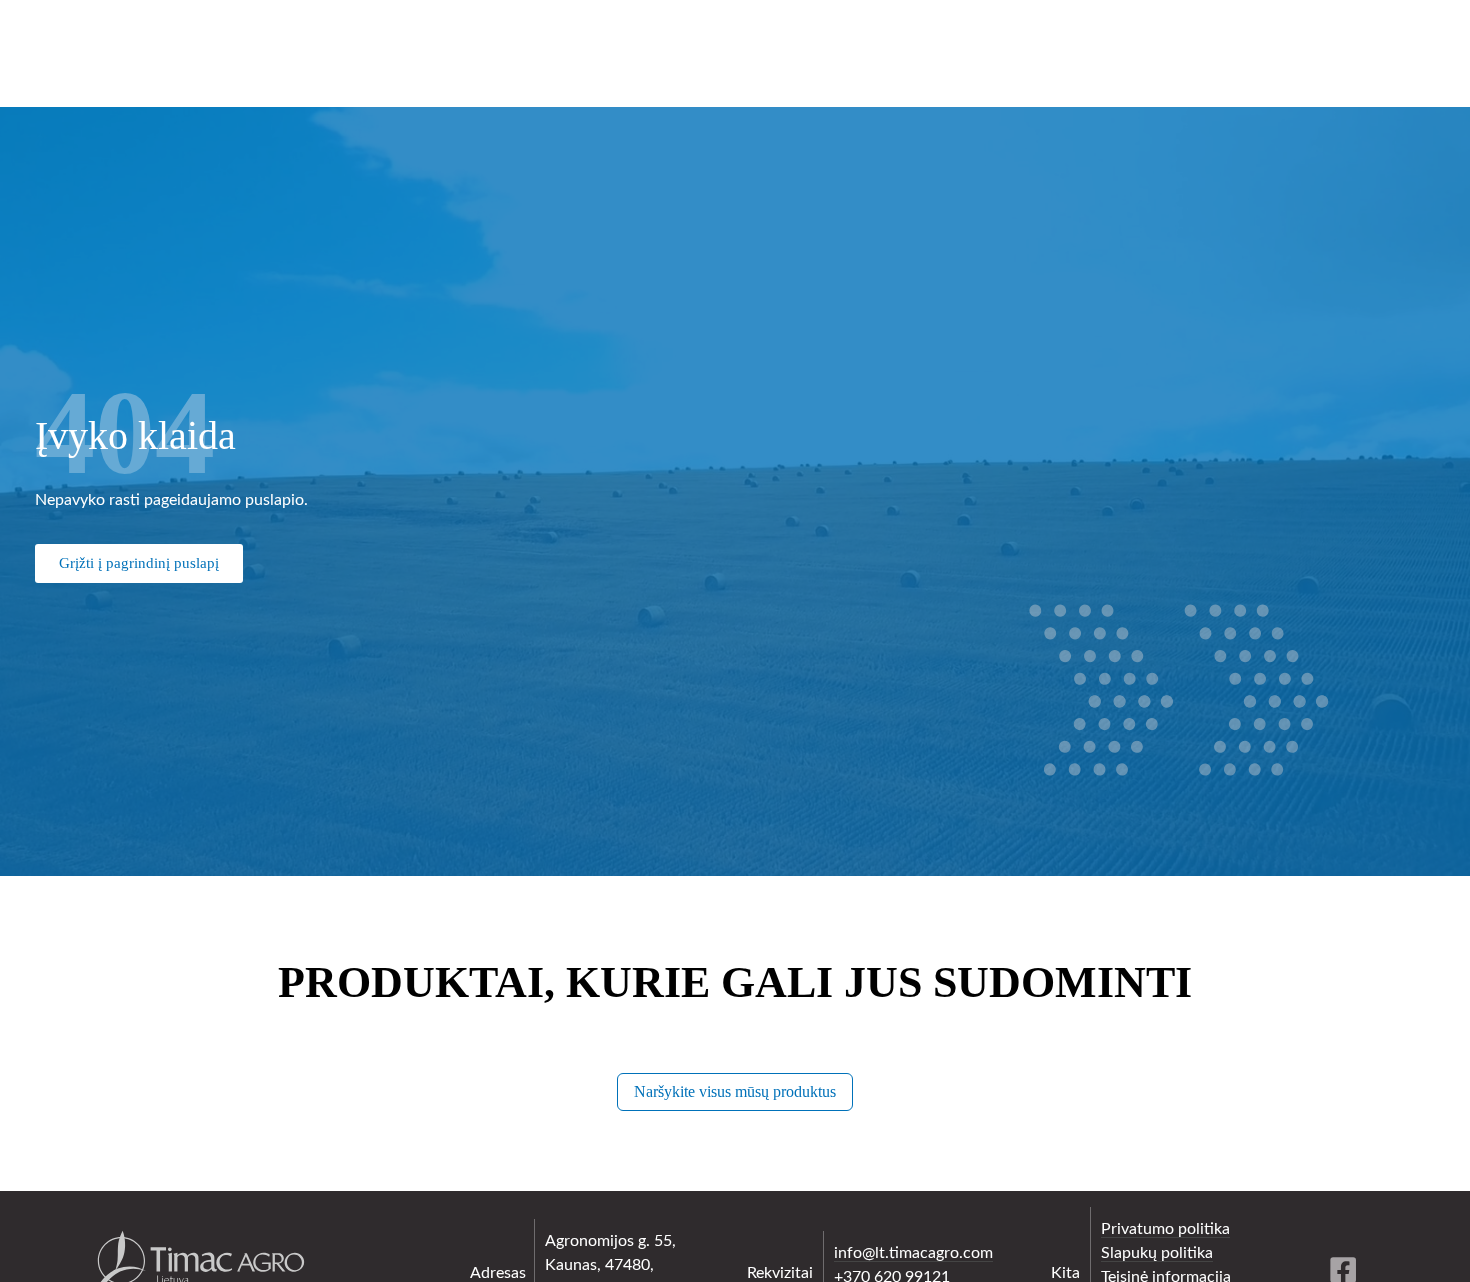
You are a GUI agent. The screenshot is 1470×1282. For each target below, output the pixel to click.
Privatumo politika (1165, 1229)
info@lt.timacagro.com (913, 1253)
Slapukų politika (1157, 1253)
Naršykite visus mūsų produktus (735, 1091)
